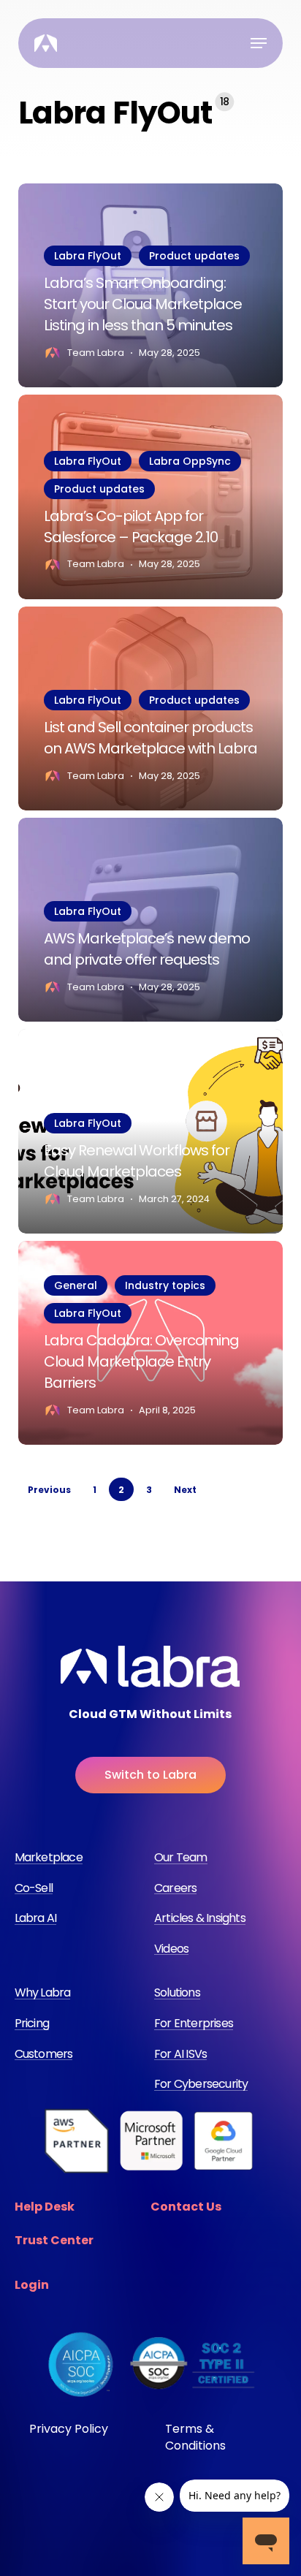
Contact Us (186, 2207)
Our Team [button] (181, 1858)
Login (32, 2285)
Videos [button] (171, 1949)
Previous (49, 1490)
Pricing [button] (32, 2024)
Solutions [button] (177, 1993)
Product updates (194, 256)
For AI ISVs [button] (180, 2054)
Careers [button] (175, 1888)
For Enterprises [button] (194, 2024)
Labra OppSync (190, 461)
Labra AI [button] (36, 1918)
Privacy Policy (69, 2429)
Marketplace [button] (49, 1858)
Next (185, 1490)
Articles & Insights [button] (200, 1918)
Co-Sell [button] (34, 1888)
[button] (259, 43)
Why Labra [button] (43, 1993)
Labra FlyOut (88, 256)
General (76, 1285)
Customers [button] (44, 2054)
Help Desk (45, 2207)
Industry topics (165, 1285)
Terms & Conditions (195, 2437)
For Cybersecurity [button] (201, 2084)
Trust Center (54, 2240)
